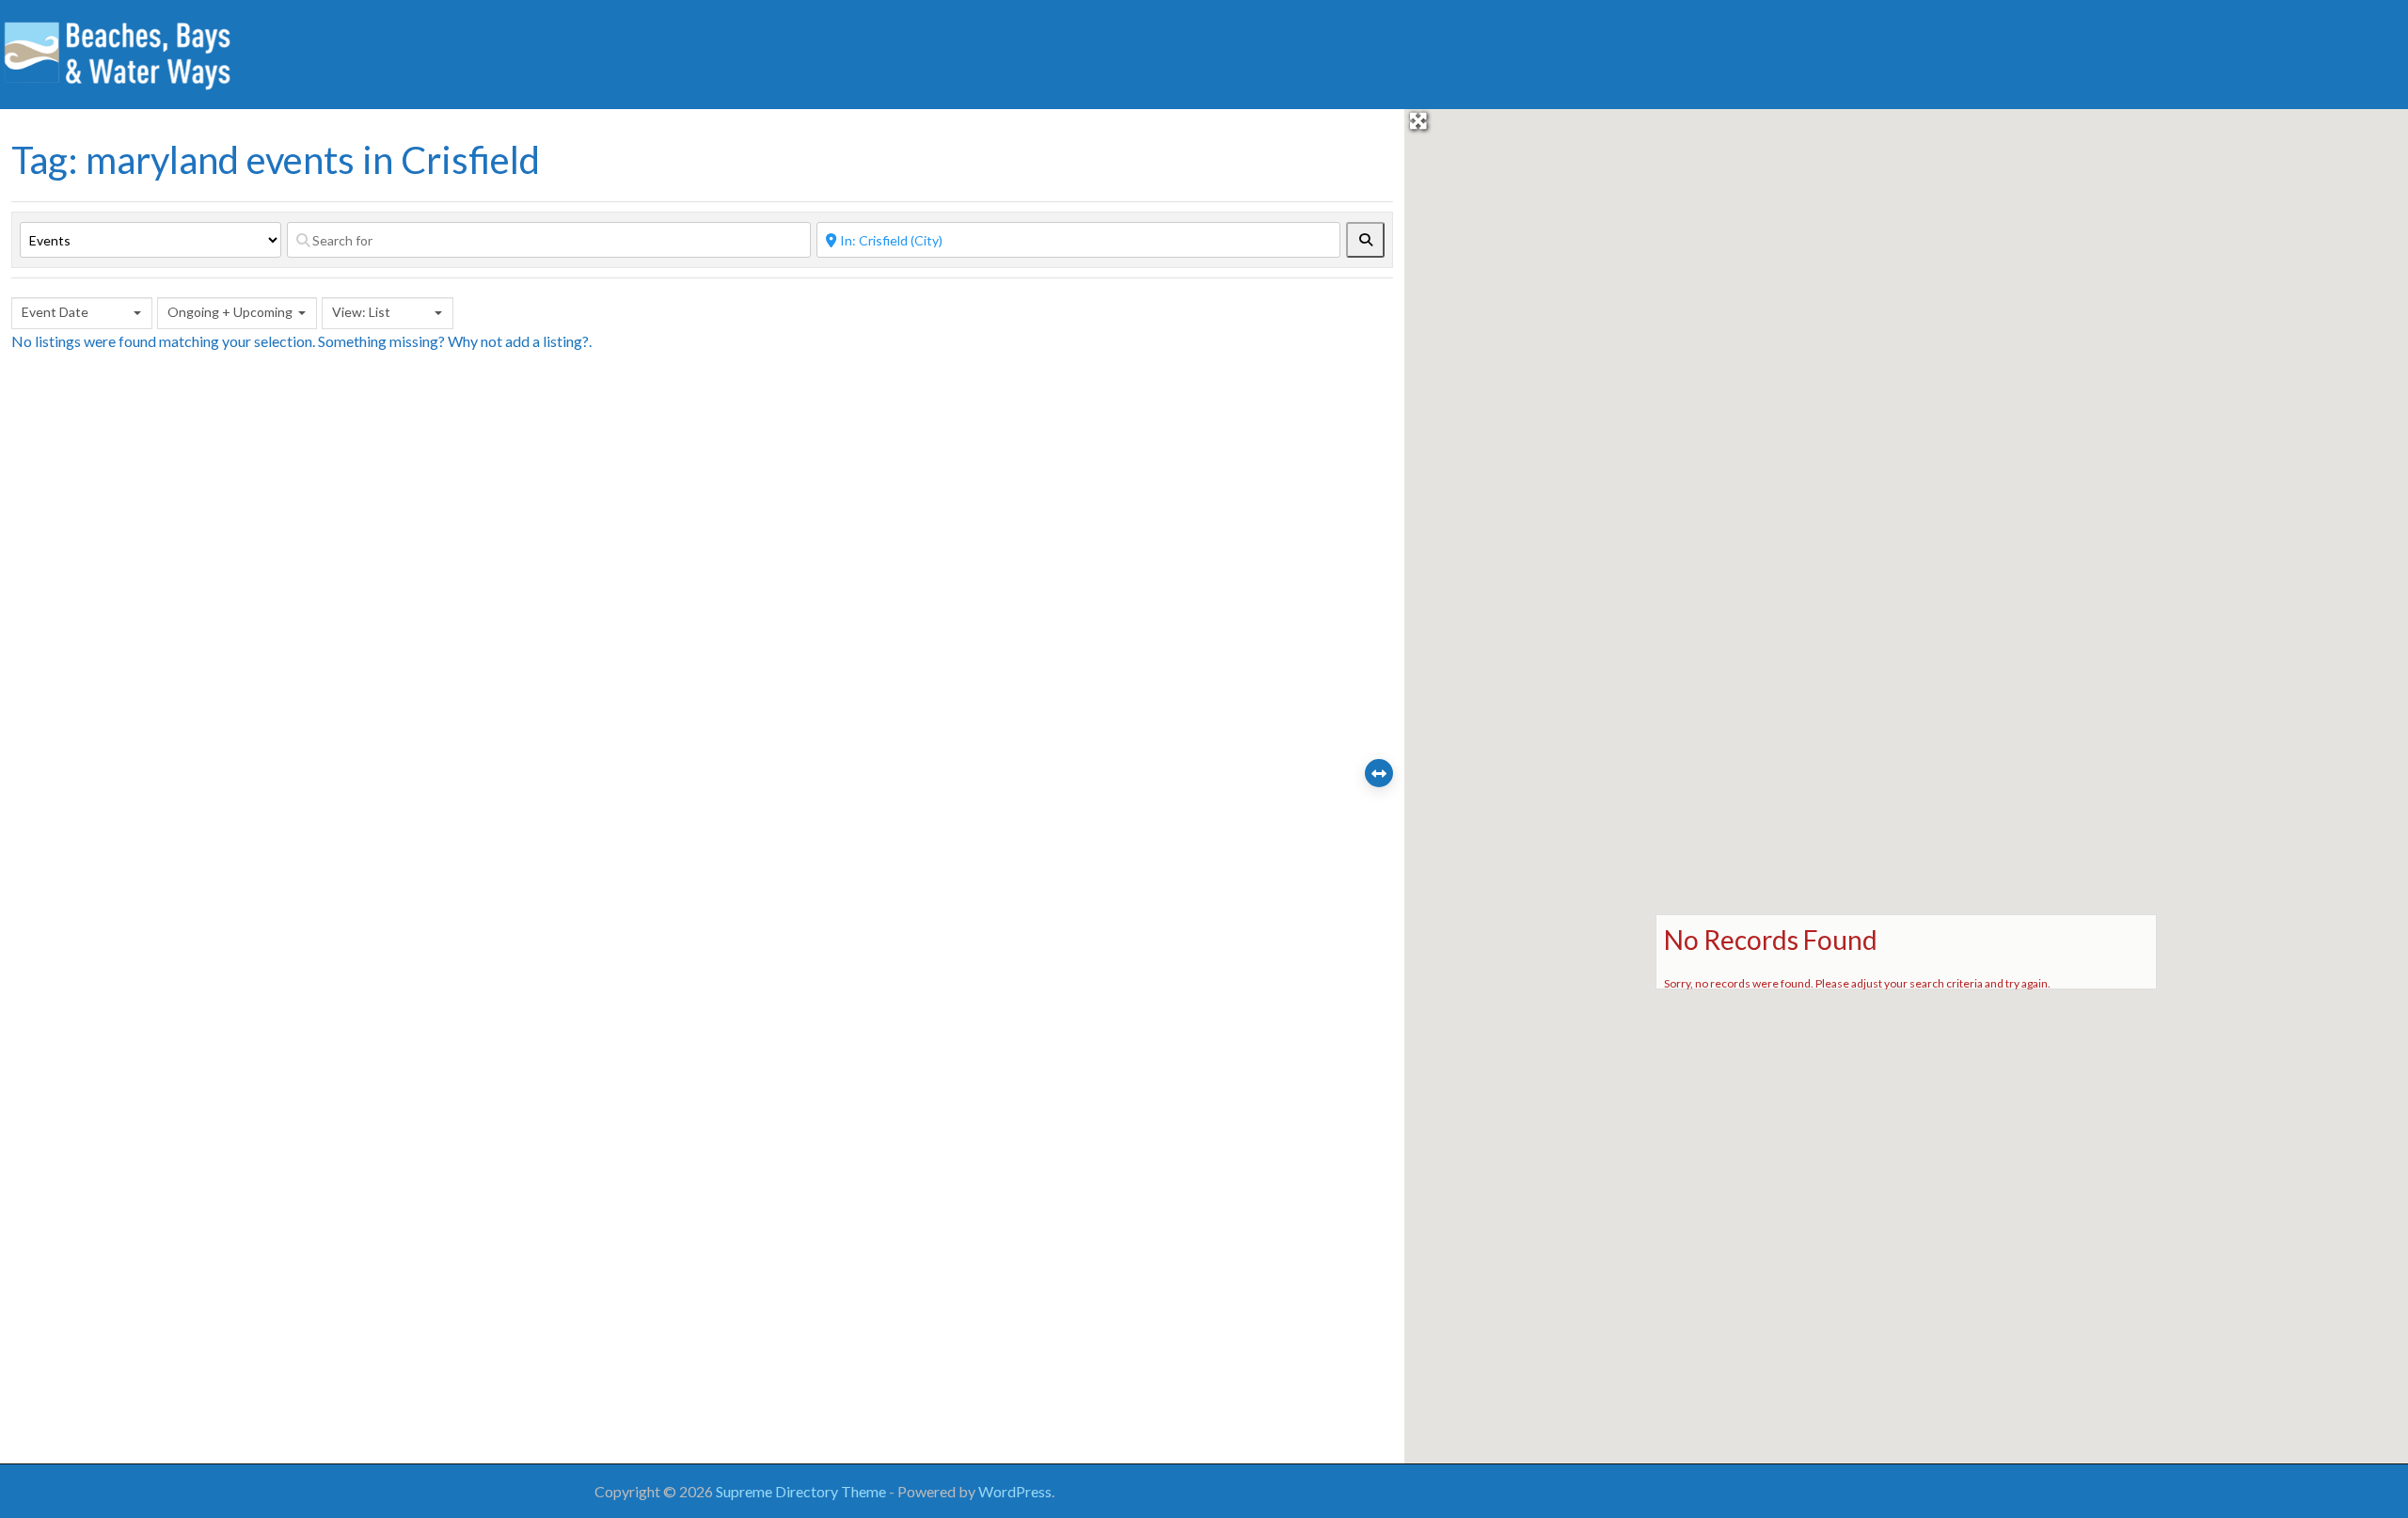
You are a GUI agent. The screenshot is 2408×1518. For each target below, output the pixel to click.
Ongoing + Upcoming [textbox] (230, 312)
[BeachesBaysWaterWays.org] (118, 52)
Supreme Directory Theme (802, 1491)
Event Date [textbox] (55, 312)
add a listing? (547, 341)
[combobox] (82, 313)
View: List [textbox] (361, 312)
